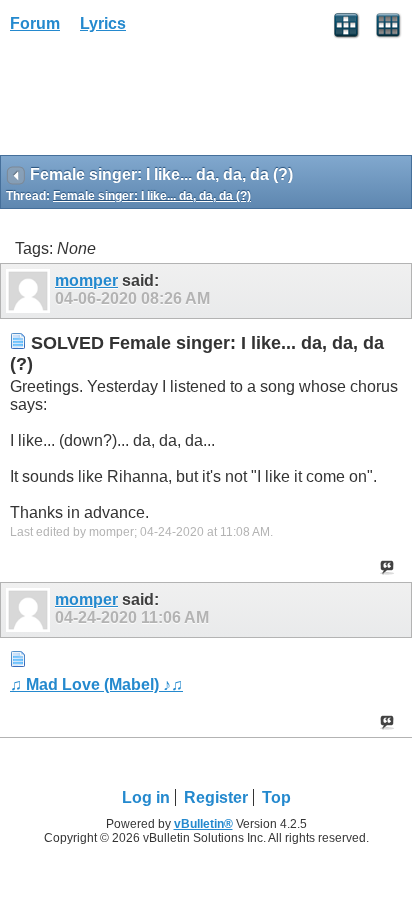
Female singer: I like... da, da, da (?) (152, 196)
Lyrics (103, 23)
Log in (146, 797)
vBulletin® (203, 824)
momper (86, 280)
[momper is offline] (30, 291)
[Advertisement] (160, 101)
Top (276, 797)
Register (216, 797)
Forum (35, 23)
